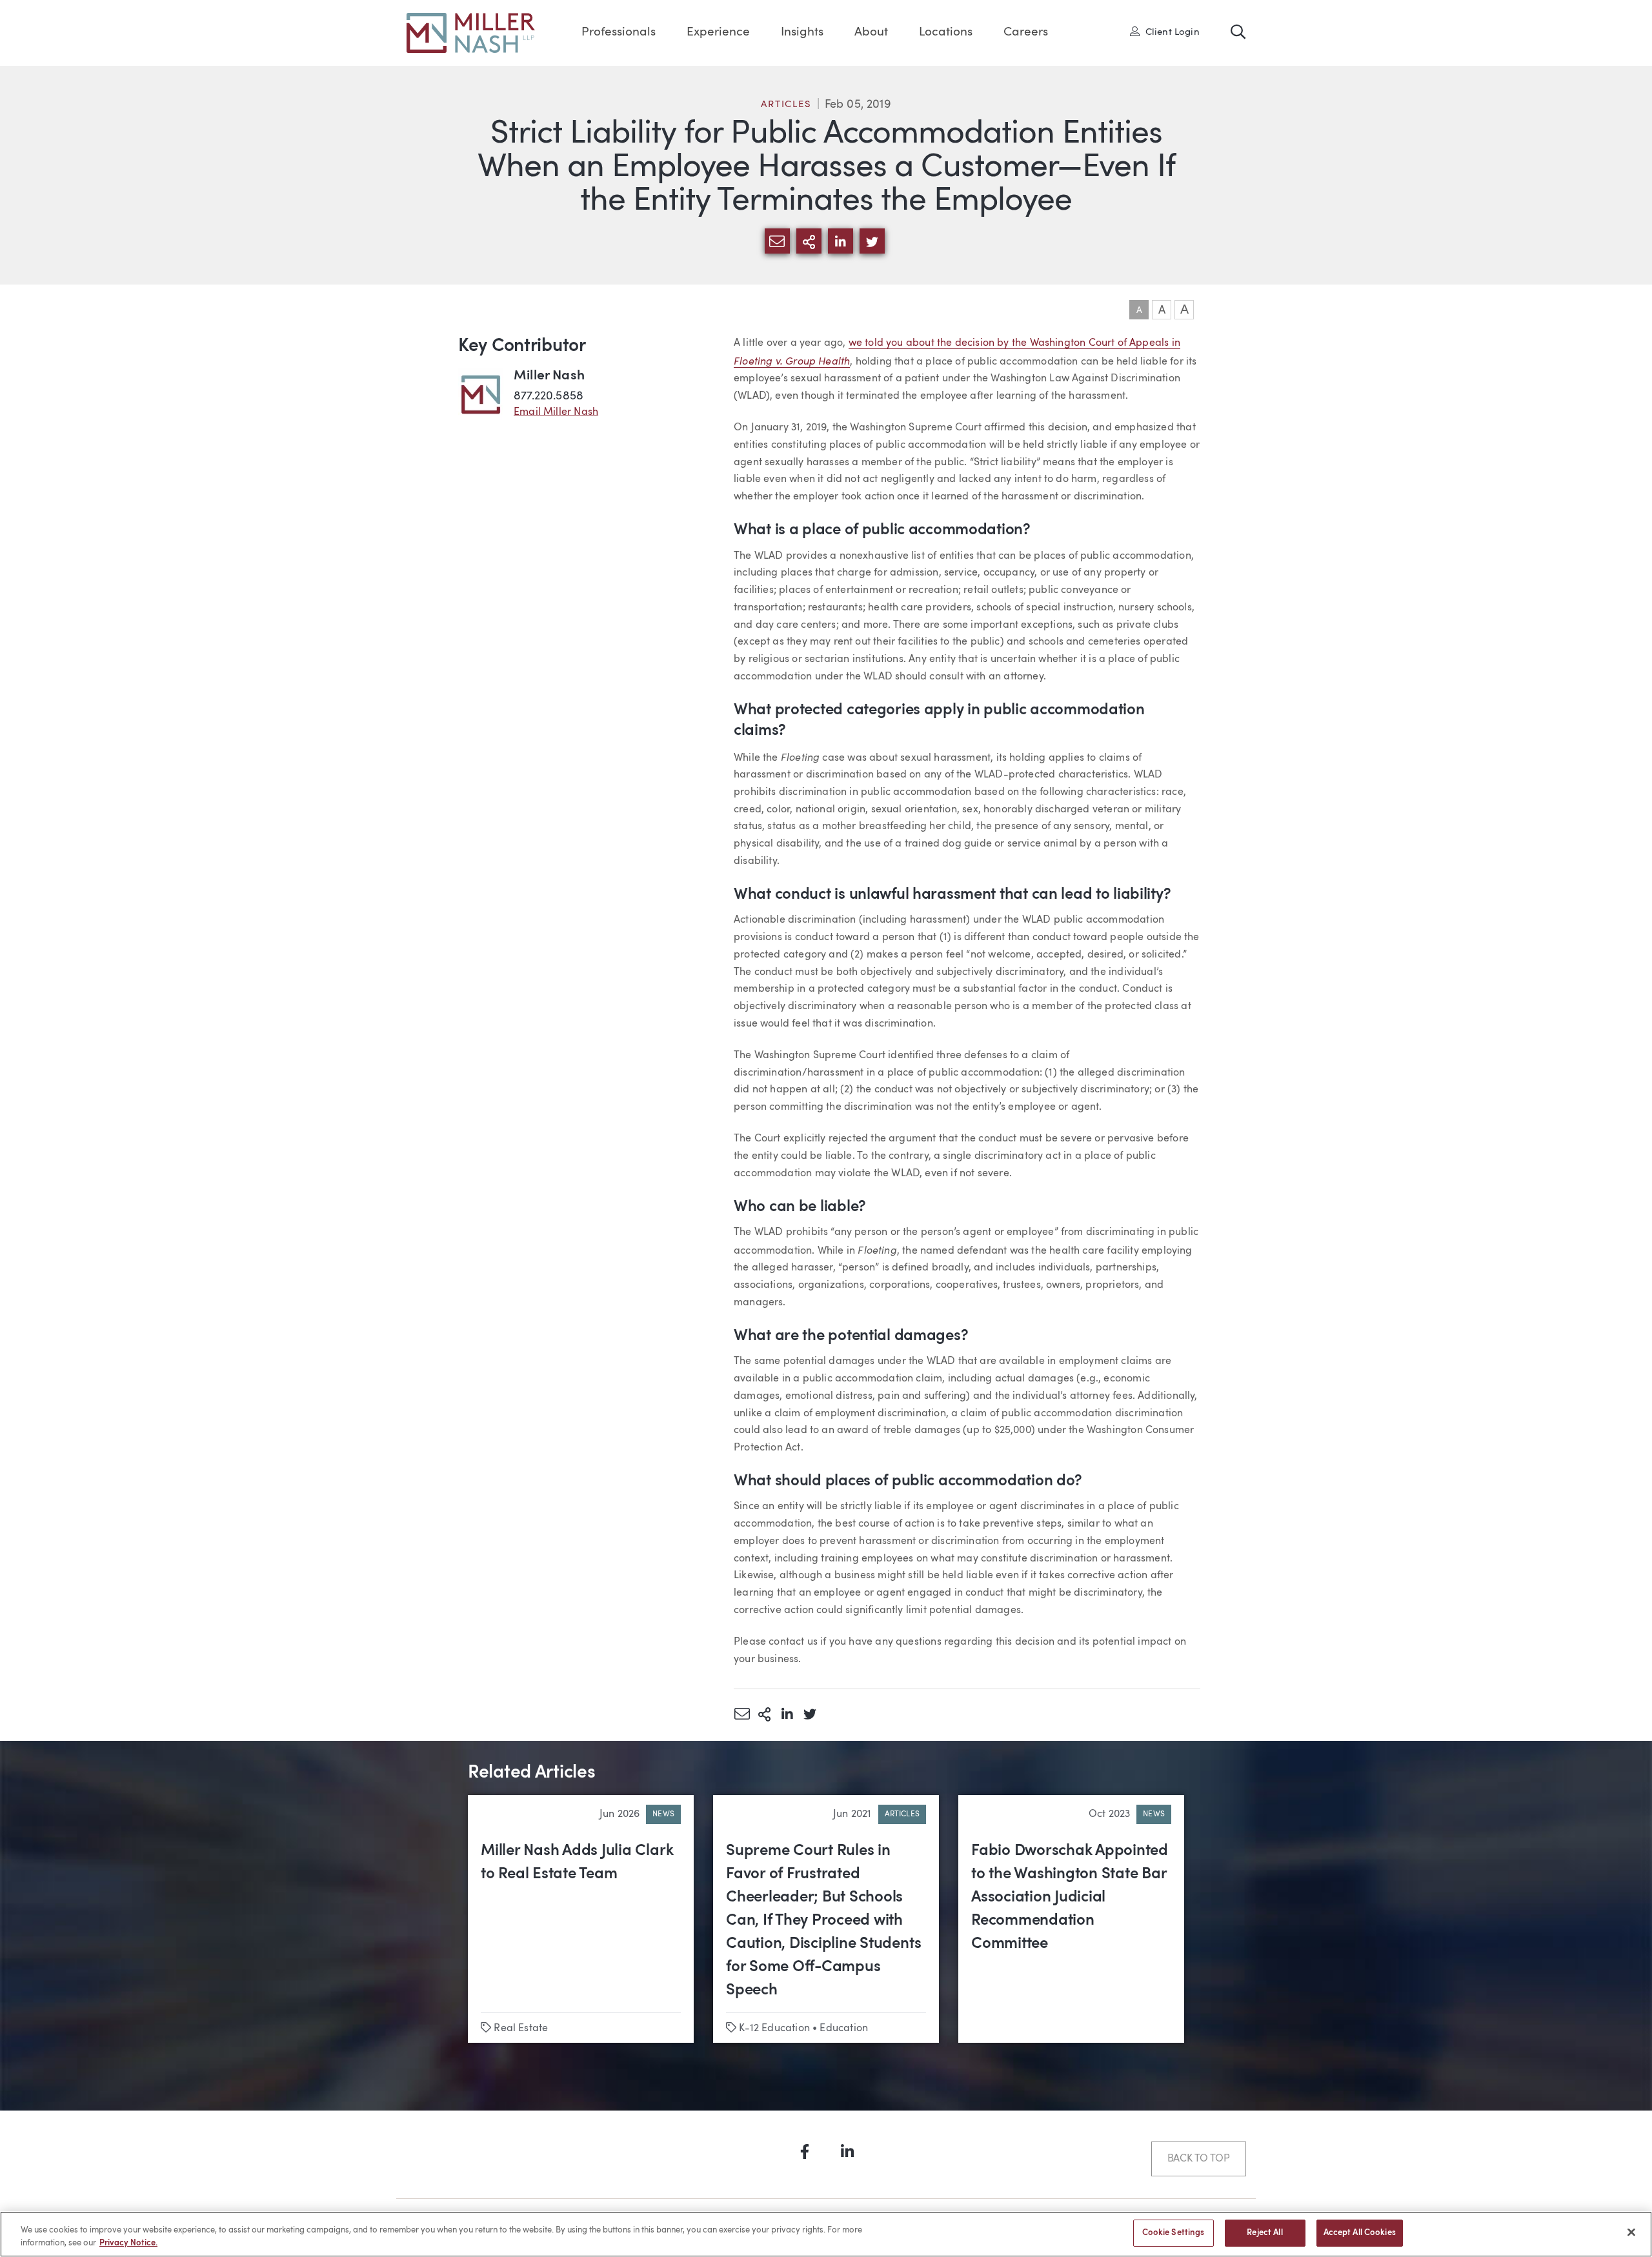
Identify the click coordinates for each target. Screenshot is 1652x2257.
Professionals (619, 33)
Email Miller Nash (556, 412)
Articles (786, 105)
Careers (1026, 33)
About (871, 33)
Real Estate (521, 2029)
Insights (802, 33)
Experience (718, 33)
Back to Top (1199, 2159)
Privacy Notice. (128, 2243)
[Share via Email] (742, 1714)
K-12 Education (774, 2029)
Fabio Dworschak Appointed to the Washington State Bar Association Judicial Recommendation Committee (1070, 1898)
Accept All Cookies (1360, 2233)
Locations (946, 33)
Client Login (1169, 32)
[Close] (1631, 2232)
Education (844, 2029)
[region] (826, 2234)
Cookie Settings (1174, 2233)
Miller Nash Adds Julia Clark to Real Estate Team (577, 1863)
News (663, 1814)
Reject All (1264, 2233)
